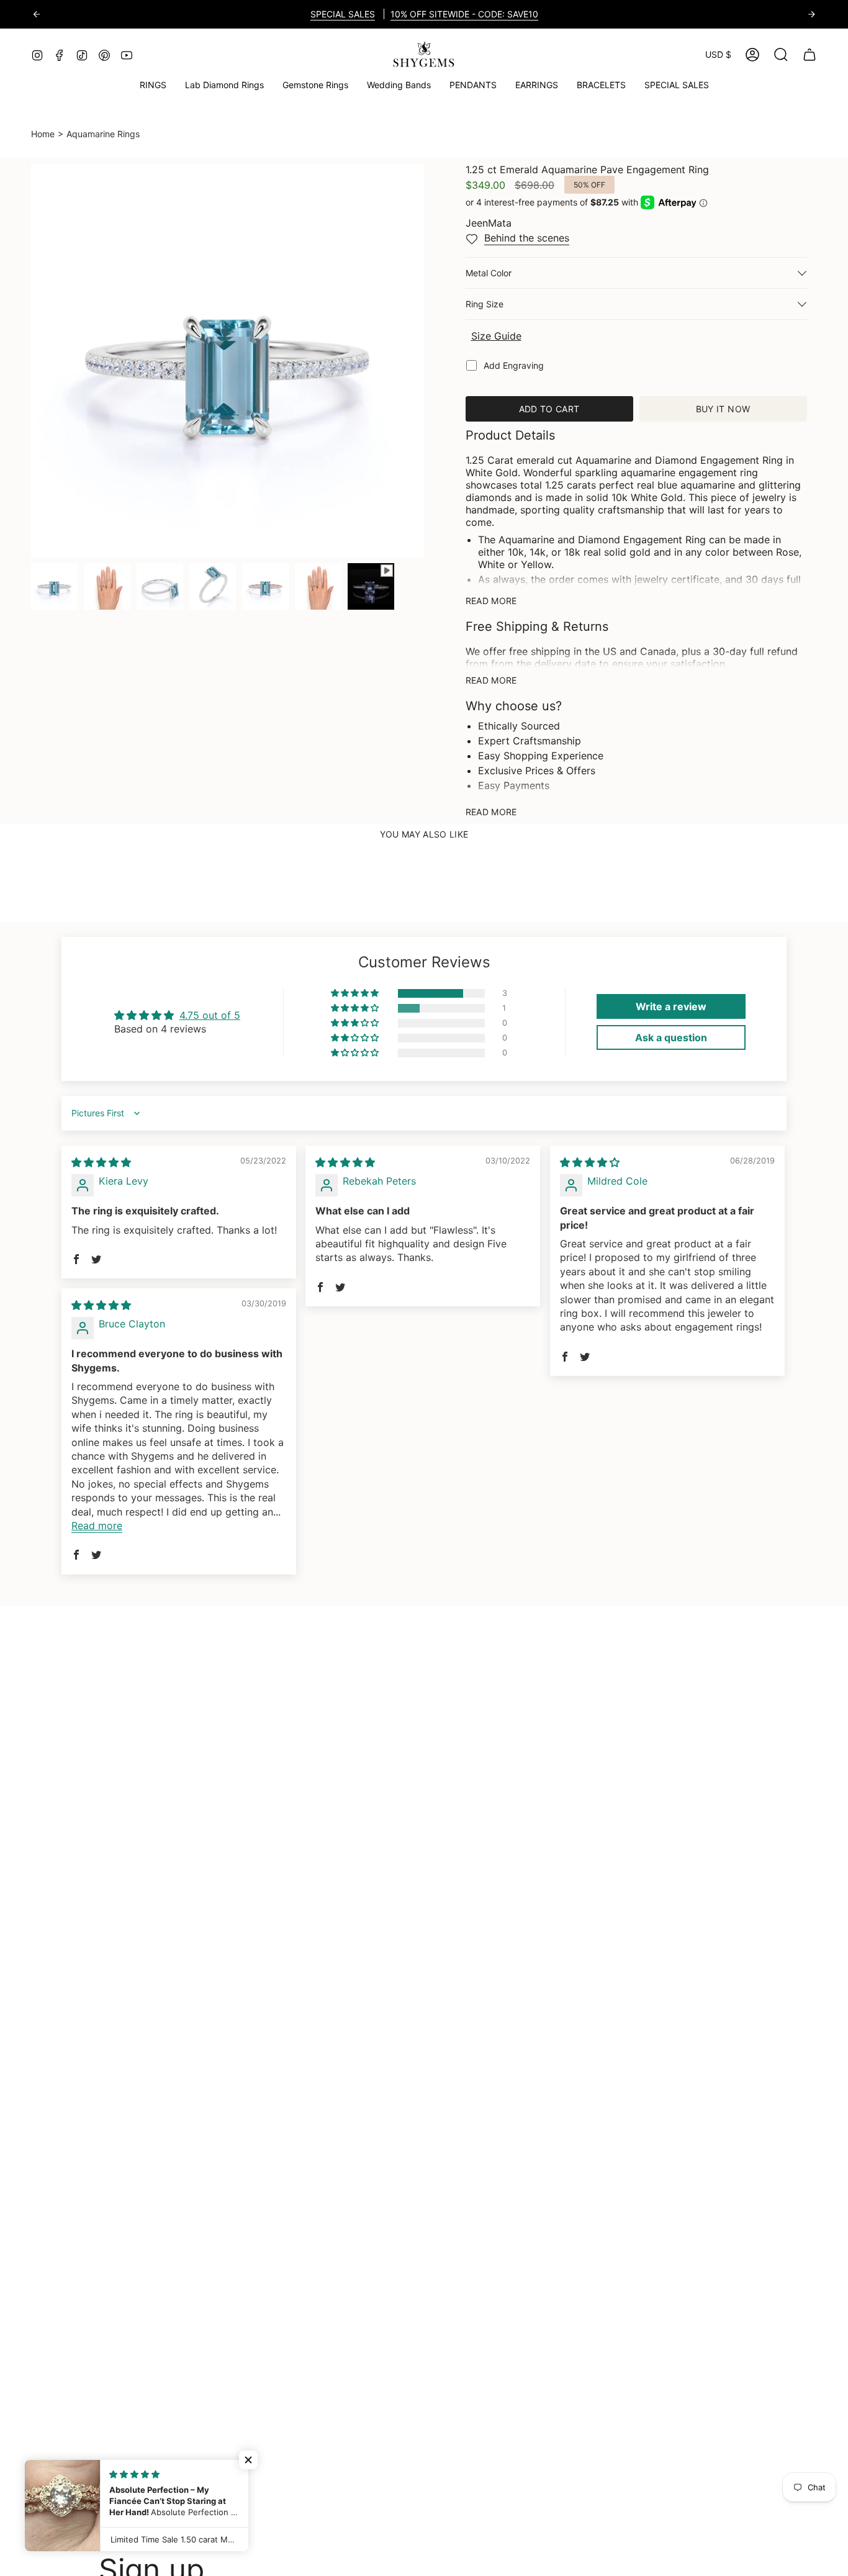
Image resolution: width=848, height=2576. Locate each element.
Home (43, 134)
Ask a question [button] (671, 1037)
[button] (315, 85)
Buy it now (723, 409)
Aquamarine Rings (103, 134)
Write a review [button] (671, 1006)
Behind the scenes (527, 238)
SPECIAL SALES (343, 14)
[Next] (811, 14)
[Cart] (810, 55)
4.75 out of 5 (210, 1015)
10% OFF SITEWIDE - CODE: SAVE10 (464, 14)
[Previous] (37, 14)
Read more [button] (97, 1525)
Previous (31, 360)
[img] (101, 1162)
